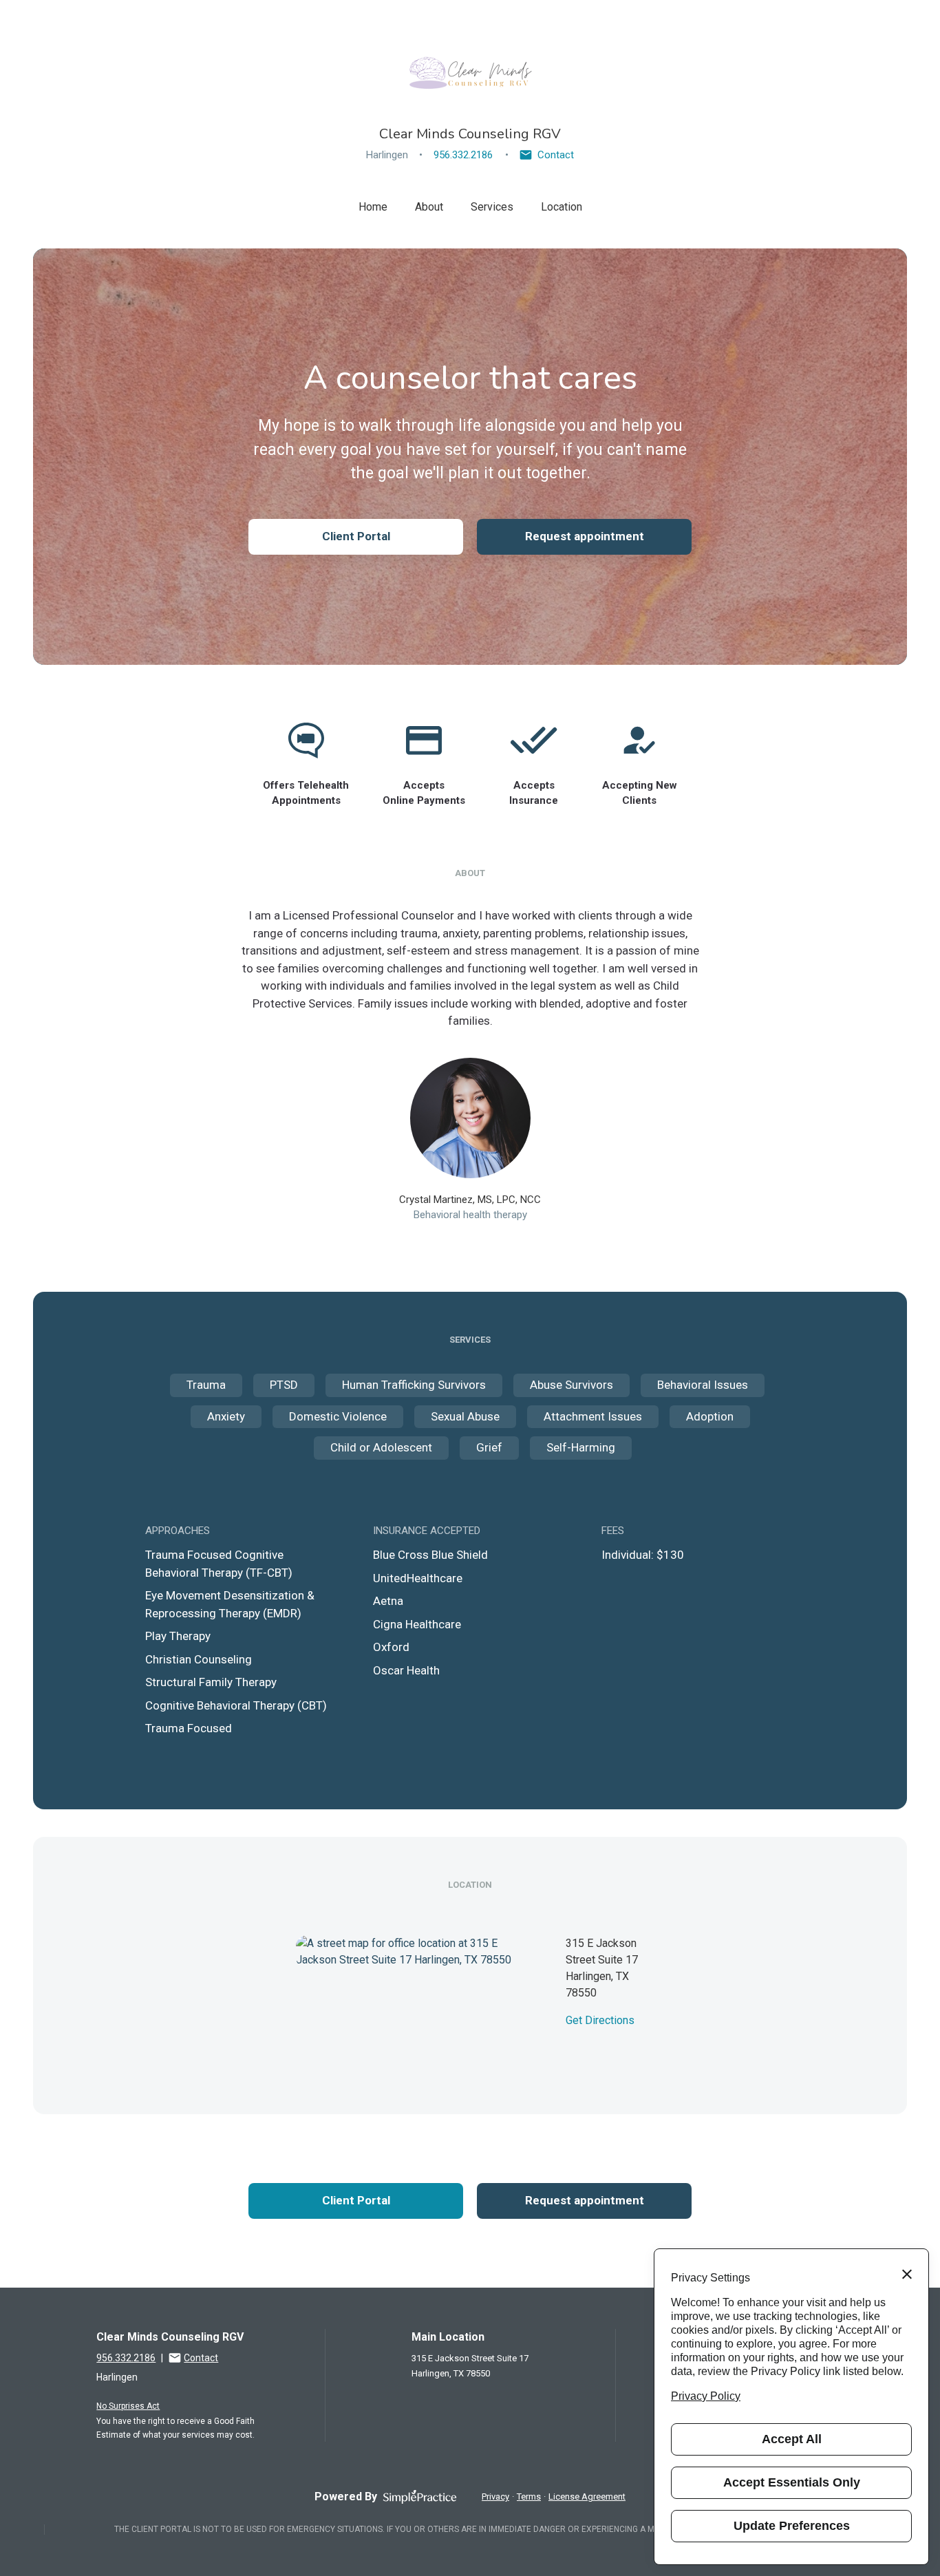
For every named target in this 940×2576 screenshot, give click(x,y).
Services (492, 207)
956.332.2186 (463, 155)
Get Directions (600, 2020)
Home (373, 207)
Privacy (495, 2497)
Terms (529, 2497)
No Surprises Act (128, 2406)
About (429, 207)
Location (562, 207)
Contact (556, 155)
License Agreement (587, 2497)
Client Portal (356, 536)
